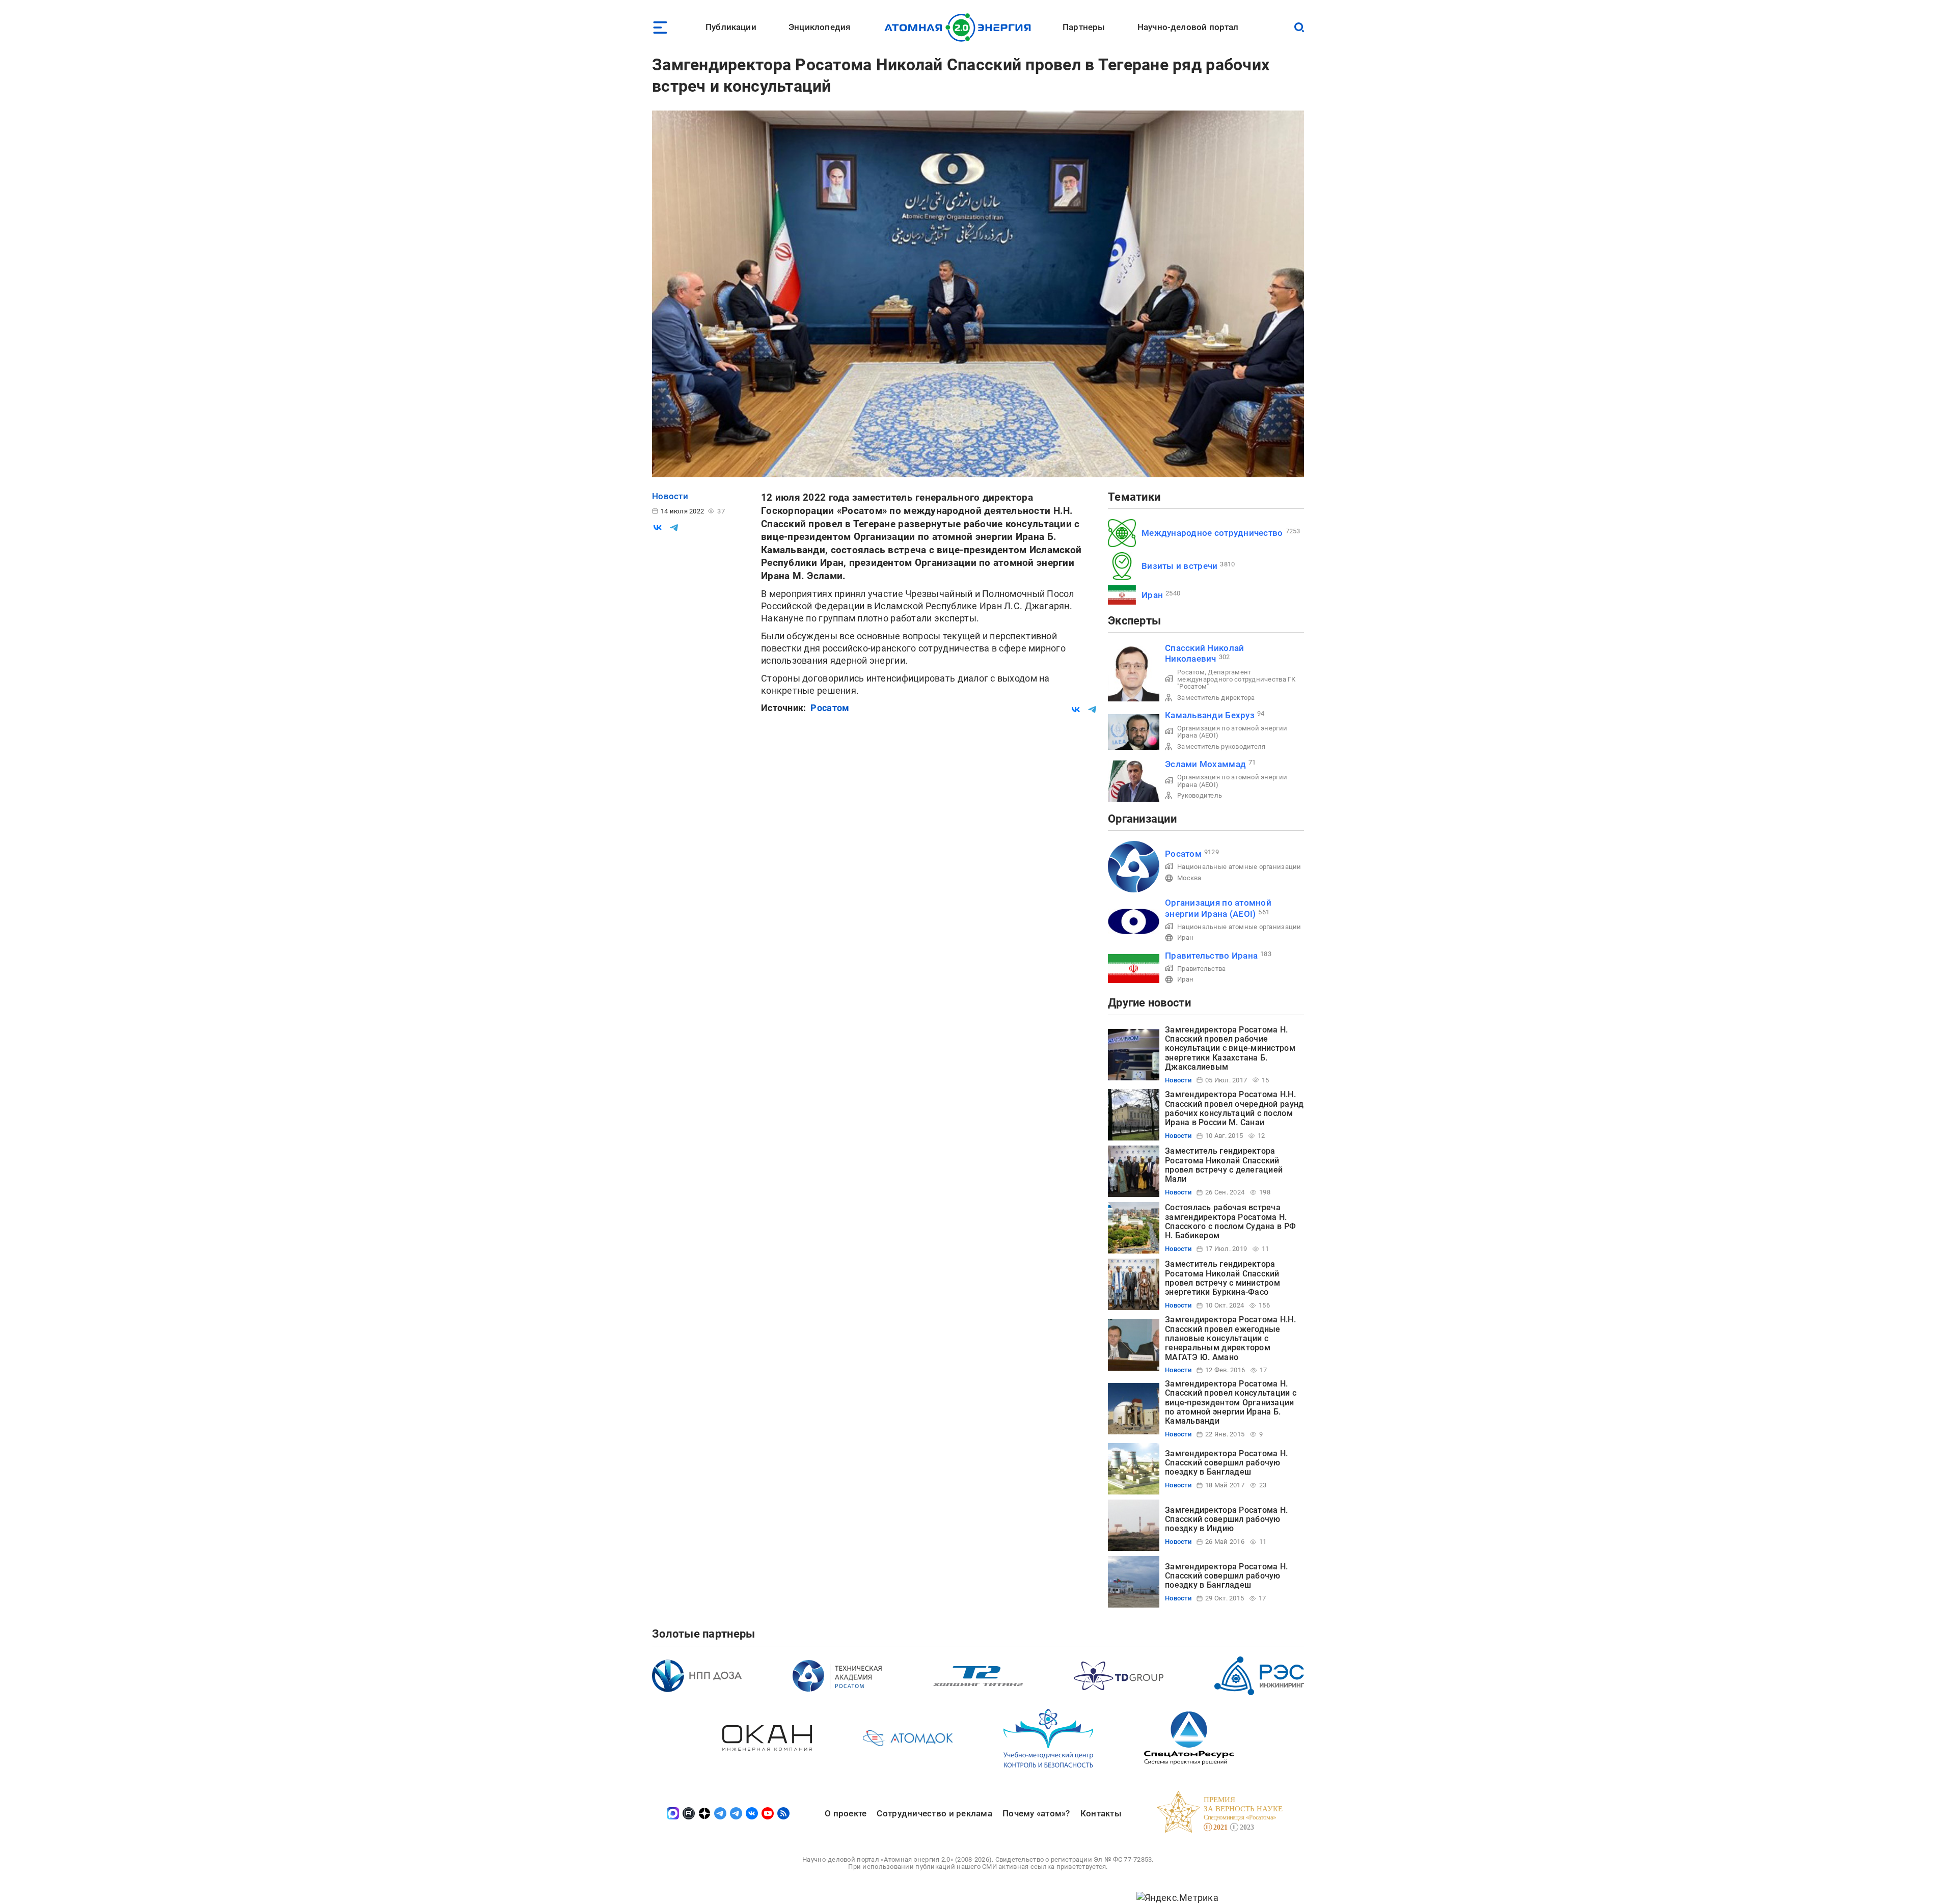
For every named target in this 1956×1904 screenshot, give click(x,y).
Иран (1152, 595)
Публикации (731, 27)
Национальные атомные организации (1239, 867)
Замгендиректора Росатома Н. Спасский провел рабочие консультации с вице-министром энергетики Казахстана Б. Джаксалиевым (1230, 1049)
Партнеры (1084, 27)
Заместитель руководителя (1221, 746)
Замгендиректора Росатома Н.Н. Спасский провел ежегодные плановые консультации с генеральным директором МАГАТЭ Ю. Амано (1230, 1338)
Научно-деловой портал (1188, 27)
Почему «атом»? (1036, 1813)
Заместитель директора (1216, 698)
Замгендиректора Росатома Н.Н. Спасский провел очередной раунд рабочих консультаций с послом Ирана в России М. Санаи (1234, 1108)
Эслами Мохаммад (1205, 764)
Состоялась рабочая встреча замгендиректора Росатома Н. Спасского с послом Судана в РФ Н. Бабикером (1230, 1221)
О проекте (846, 1813)
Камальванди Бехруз (1210, 715)
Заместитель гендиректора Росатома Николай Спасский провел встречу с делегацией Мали (1224, 1165)
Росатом (830, 708)
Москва (1189, 878)
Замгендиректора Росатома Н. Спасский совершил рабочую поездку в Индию (1226, 1519)
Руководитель (1200, 795)
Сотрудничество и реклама (934, 1813)
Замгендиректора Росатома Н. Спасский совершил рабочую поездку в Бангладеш (1226, 1463)
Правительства (1202, 969)
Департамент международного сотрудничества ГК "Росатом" (1237, 679)
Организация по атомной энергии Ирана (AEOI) (1232, 732)
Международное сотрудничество (1212, 533)
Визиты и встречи (1179, 566)
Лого (960, 28)
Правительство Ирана (1211, 956)
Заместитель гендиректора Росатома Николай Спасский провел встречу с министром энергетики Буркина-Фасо (1222, 1278)
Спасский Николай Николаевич (1204, 653)
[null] (658, 528)
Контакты (1101, 1813)
